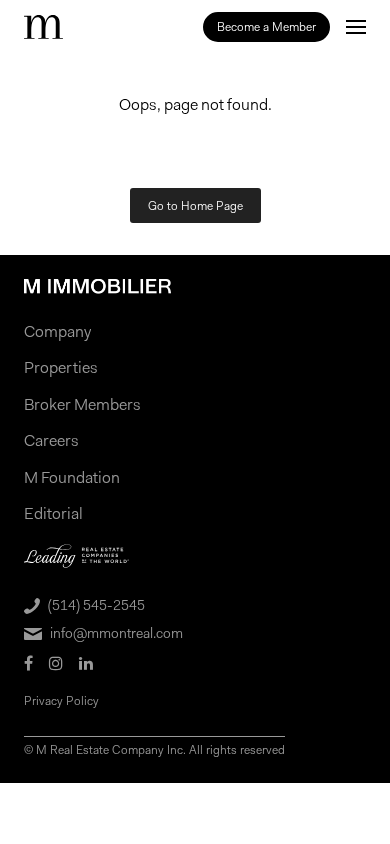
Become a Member (266, 27)
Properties (61, 367)
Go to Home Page (195, 206)
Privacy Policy (61, 701)
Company (57, 331)
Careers (51, 440)
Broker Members (82, 404)
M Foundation (72, 477)
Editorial (53, 513)
